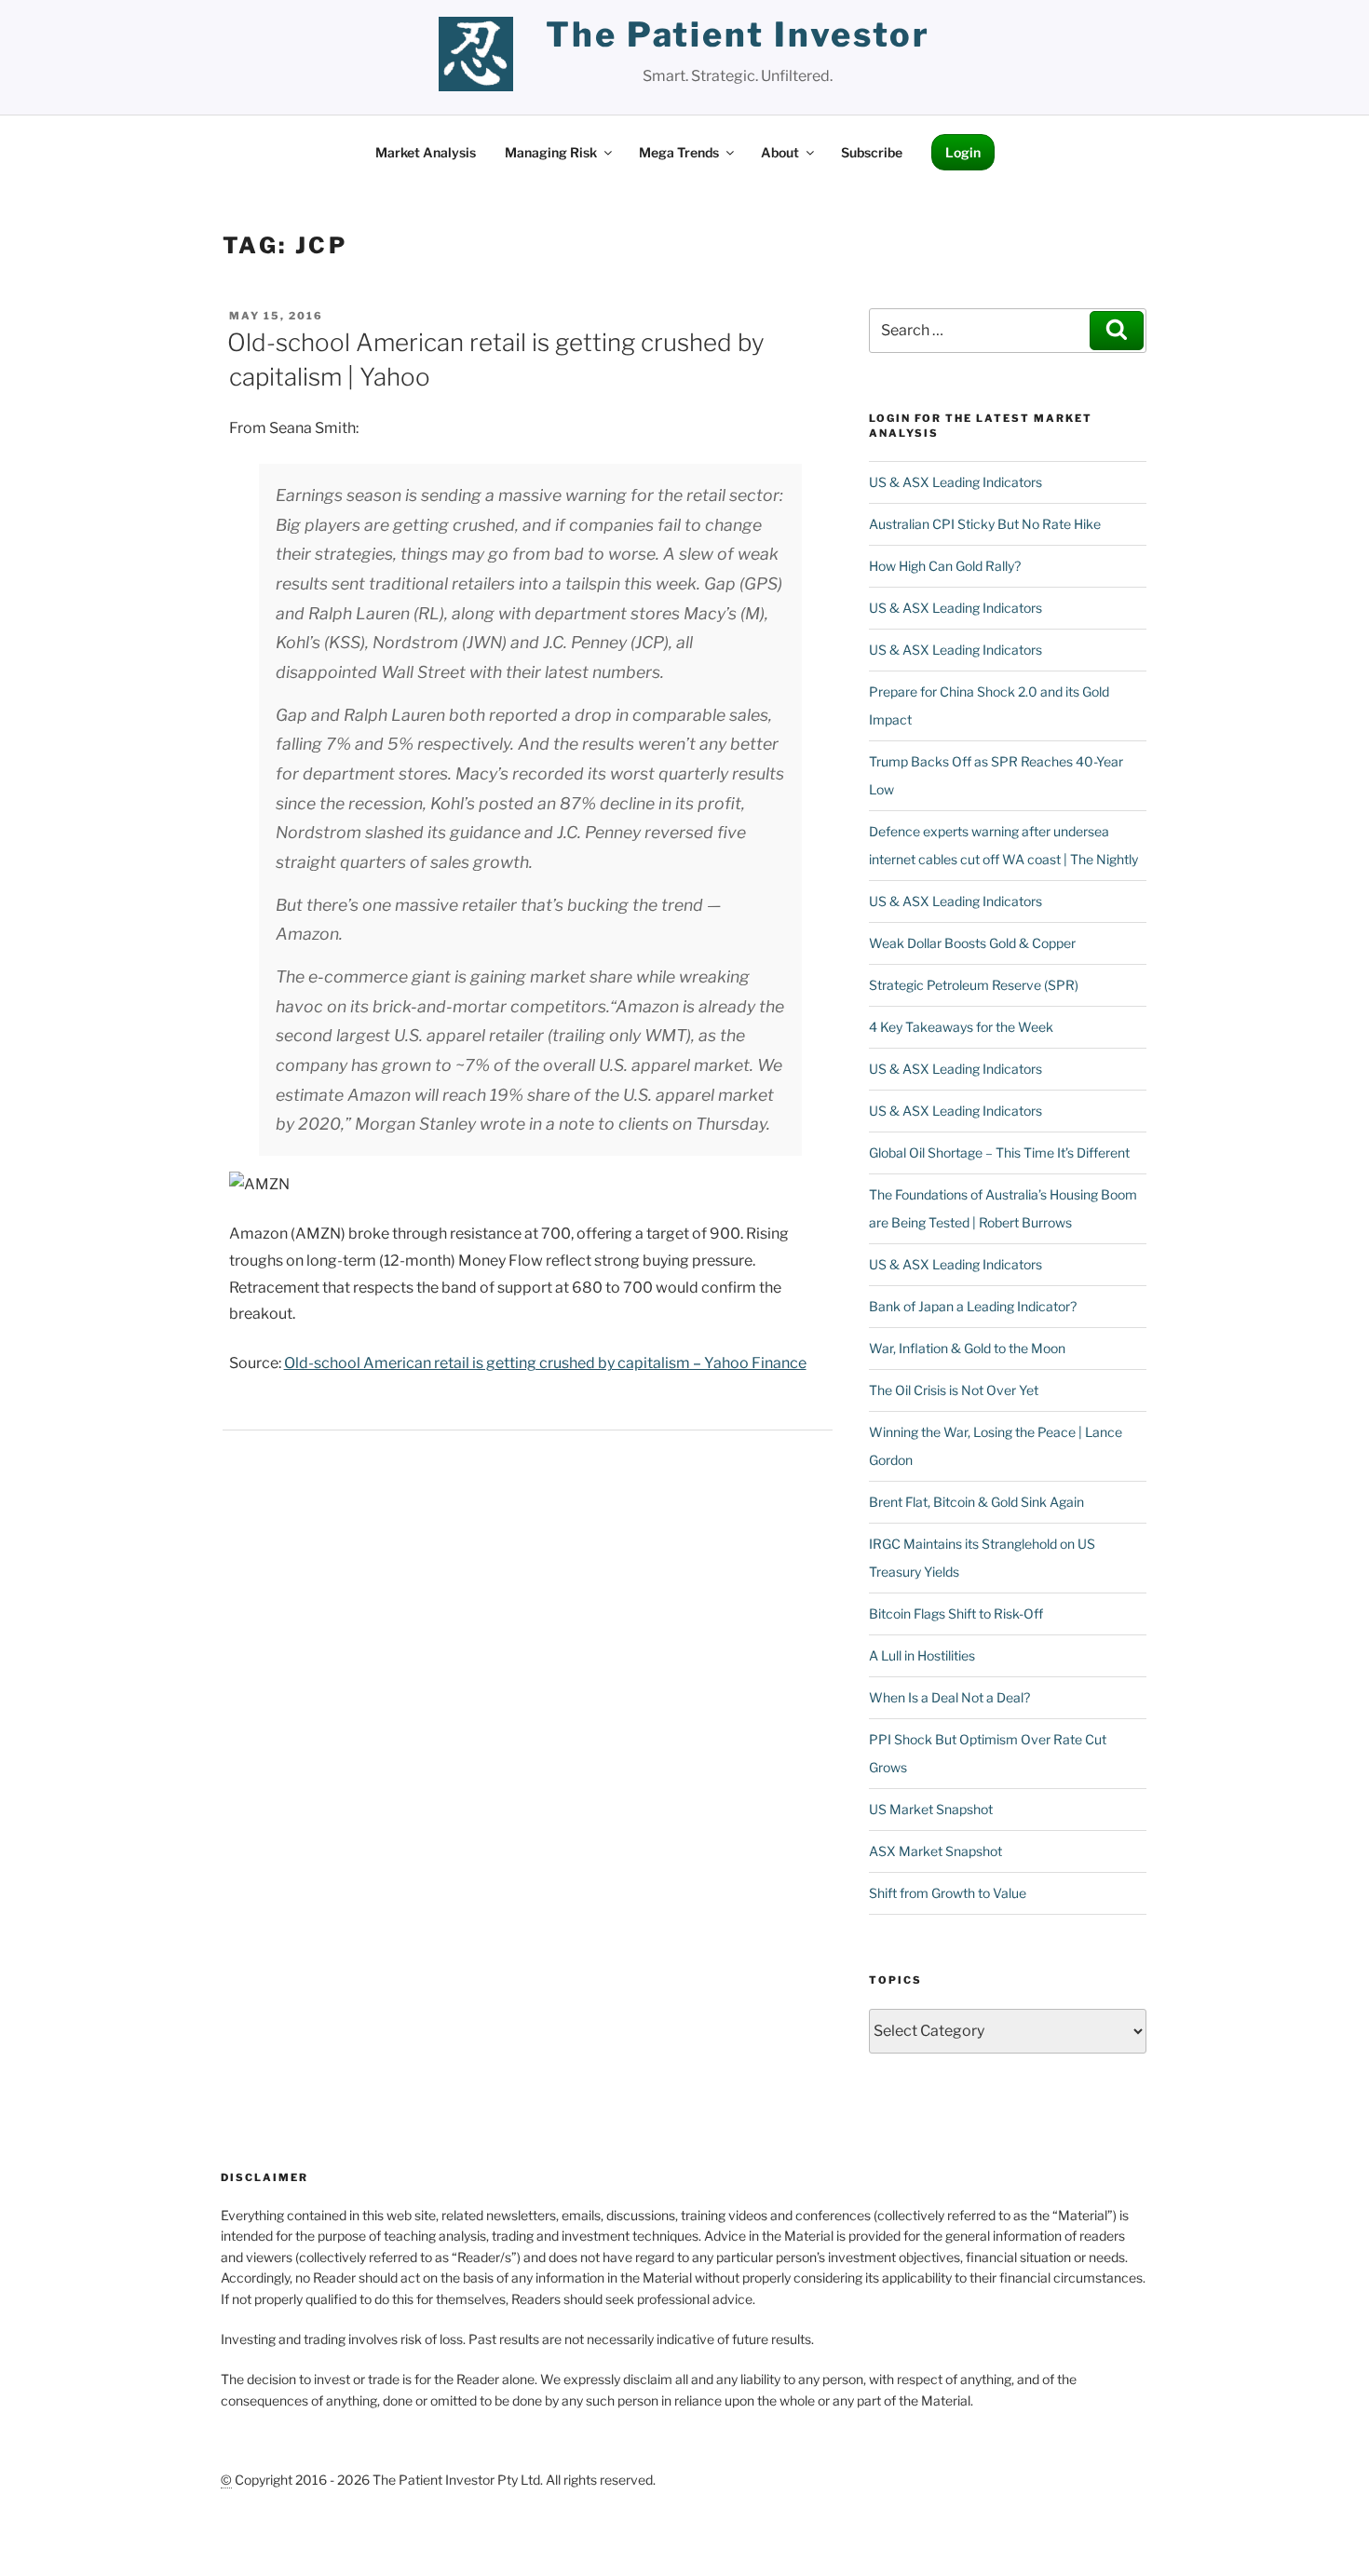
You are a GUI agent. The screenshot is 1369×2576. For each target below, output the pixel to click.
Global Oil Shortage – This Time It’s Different (999, 1152)
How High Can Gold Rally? (945, 566)
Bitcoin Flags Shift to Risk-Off (956, 1613)
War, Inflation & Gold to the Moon (967, 1348)
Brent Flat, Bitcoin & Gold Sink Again (976, 1502)
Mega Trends (679, 152)
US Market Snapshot (931, 1809)
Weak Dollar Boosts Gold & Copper (972, 943)
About (780, 152)
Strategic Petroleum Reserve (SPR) (974, 985)
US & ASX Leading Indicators (956, 482)
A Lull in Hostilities (922, 1655)
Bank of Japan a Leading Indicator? (973, 1306)
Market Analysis (426, 152)
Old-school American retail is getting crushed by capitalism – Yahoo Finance (545, 1363)
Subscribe (872, 152)
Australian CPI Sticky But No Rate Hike (985, 524)
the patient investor (738, 34)
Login (963, 152)
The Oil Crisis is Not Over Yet (954, 1390)
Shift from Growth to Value (948, 1893)
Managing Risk (551, 152)
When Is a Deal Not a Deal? (949, 1697)
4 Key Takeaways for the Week (961, 1027)
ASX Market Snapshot (935, 1851)
